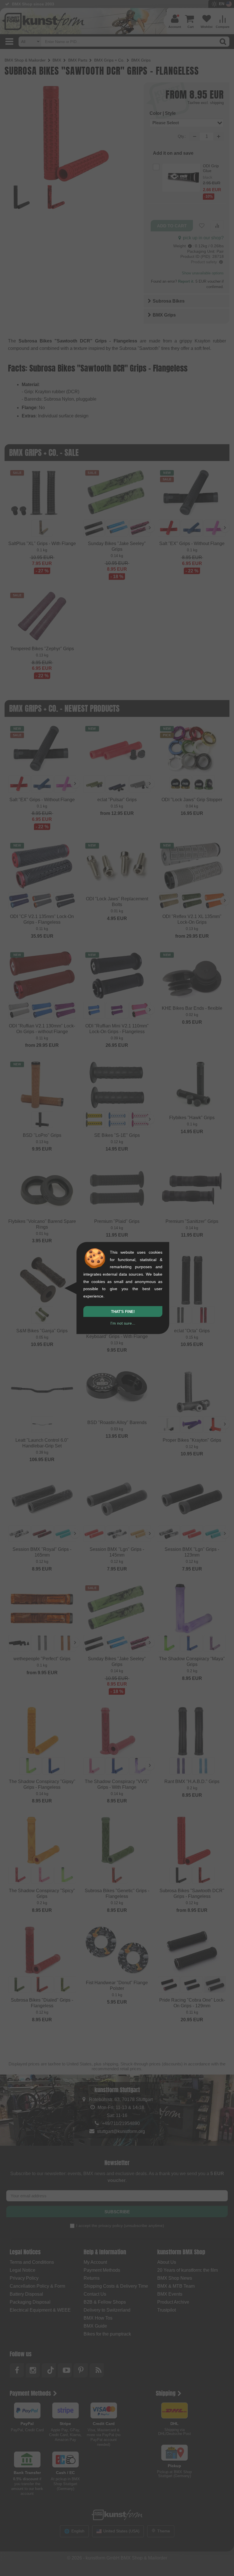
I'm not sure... (123, 1323)
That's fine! (123, 1312)
